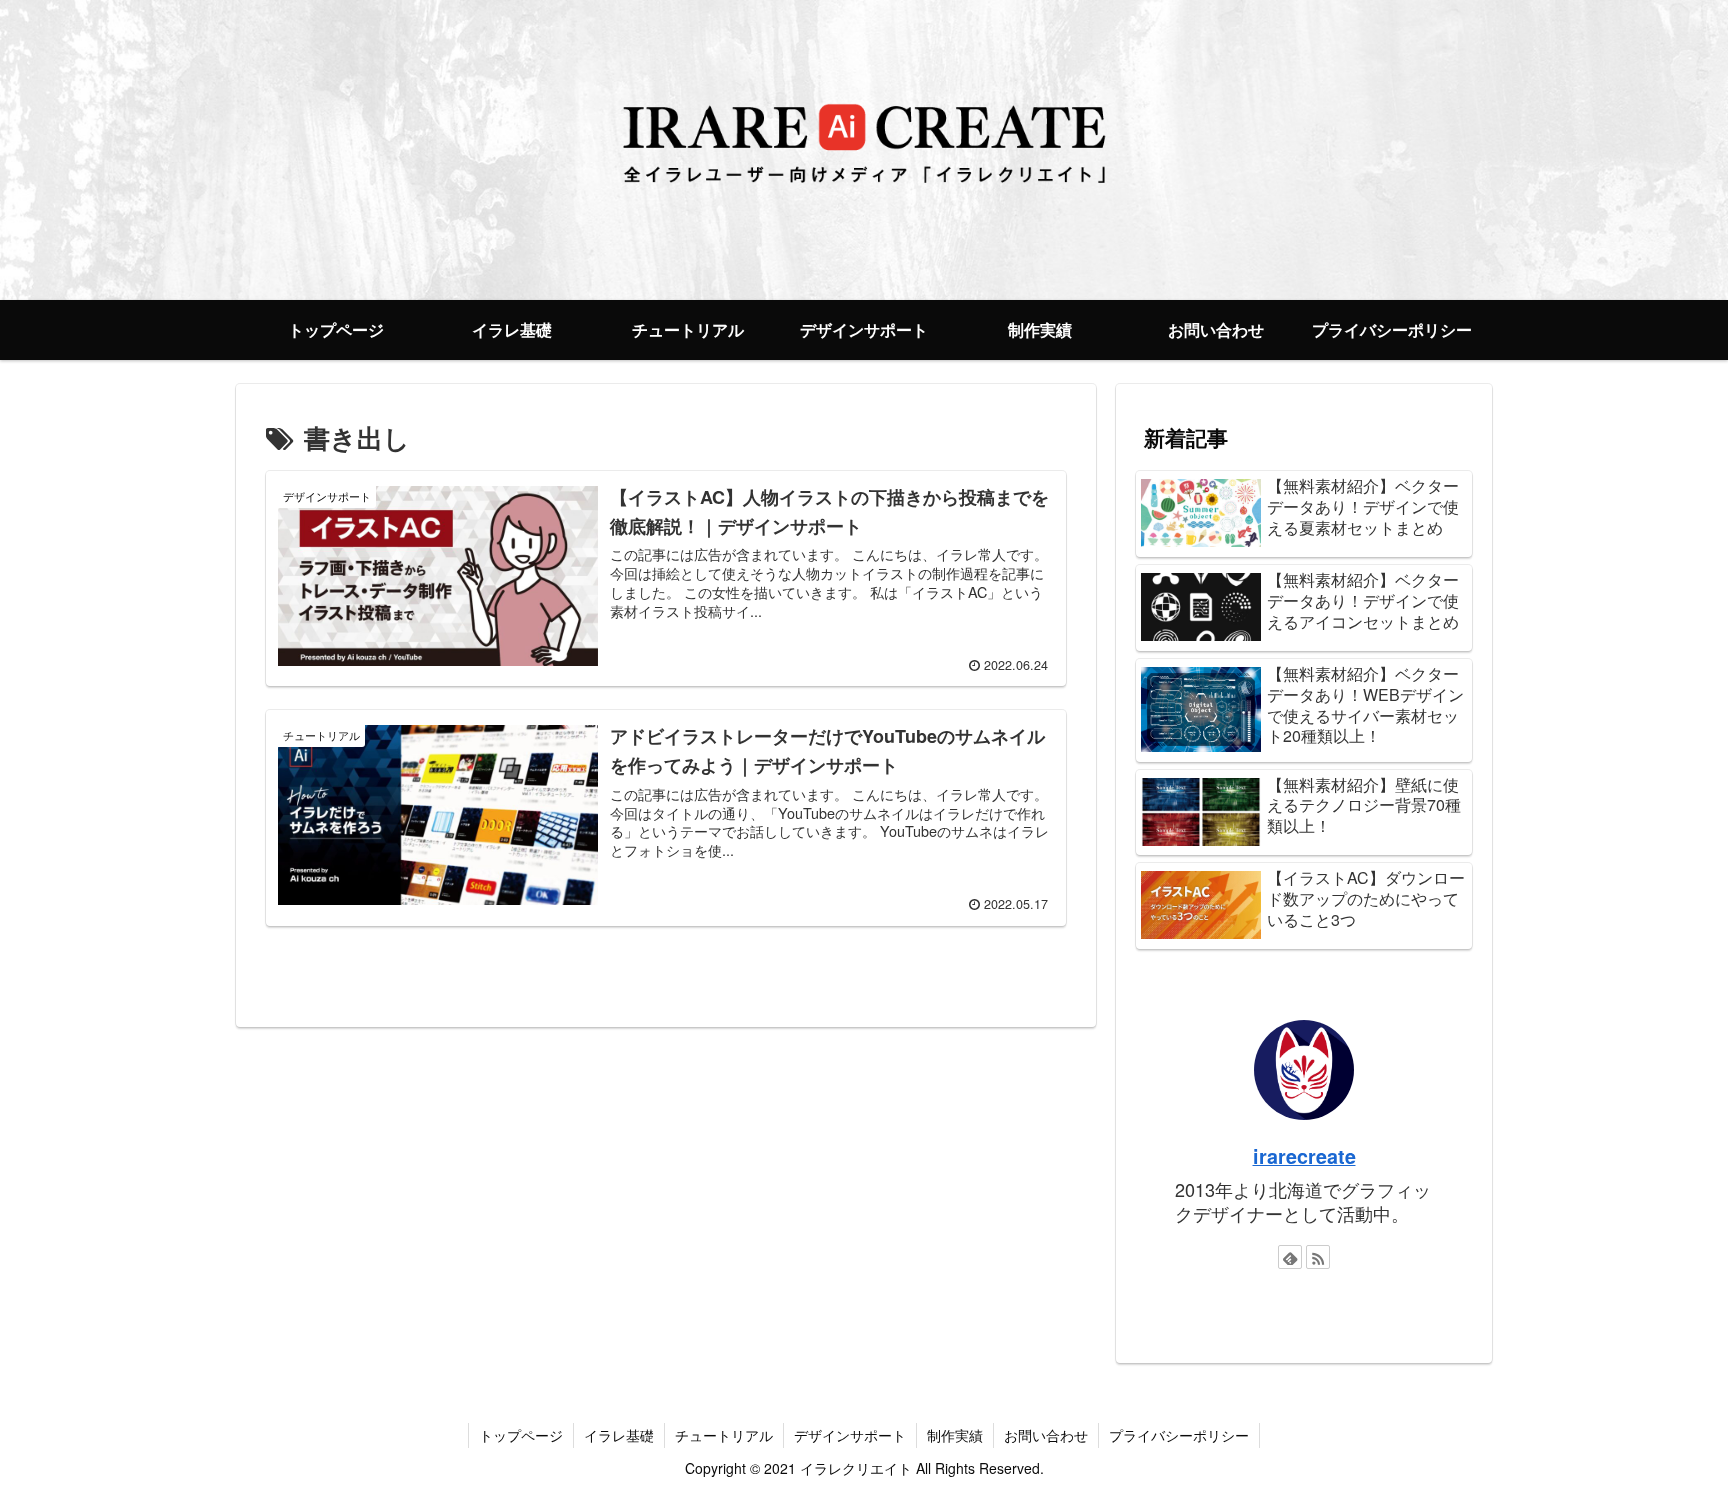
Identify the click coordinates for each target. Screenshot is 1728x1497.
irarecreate (1304, 1156)
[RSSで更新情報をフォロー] (1318, 1257)
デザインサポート (850, 1435)
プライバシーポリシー (1179, 1435)
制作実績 (955, 1435)
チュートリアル (724, 1435)
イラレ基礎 (619, 1435)
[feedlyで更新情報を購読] (1290, 1257)
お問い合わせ (1046, 1435)
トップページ (521, 1435)
